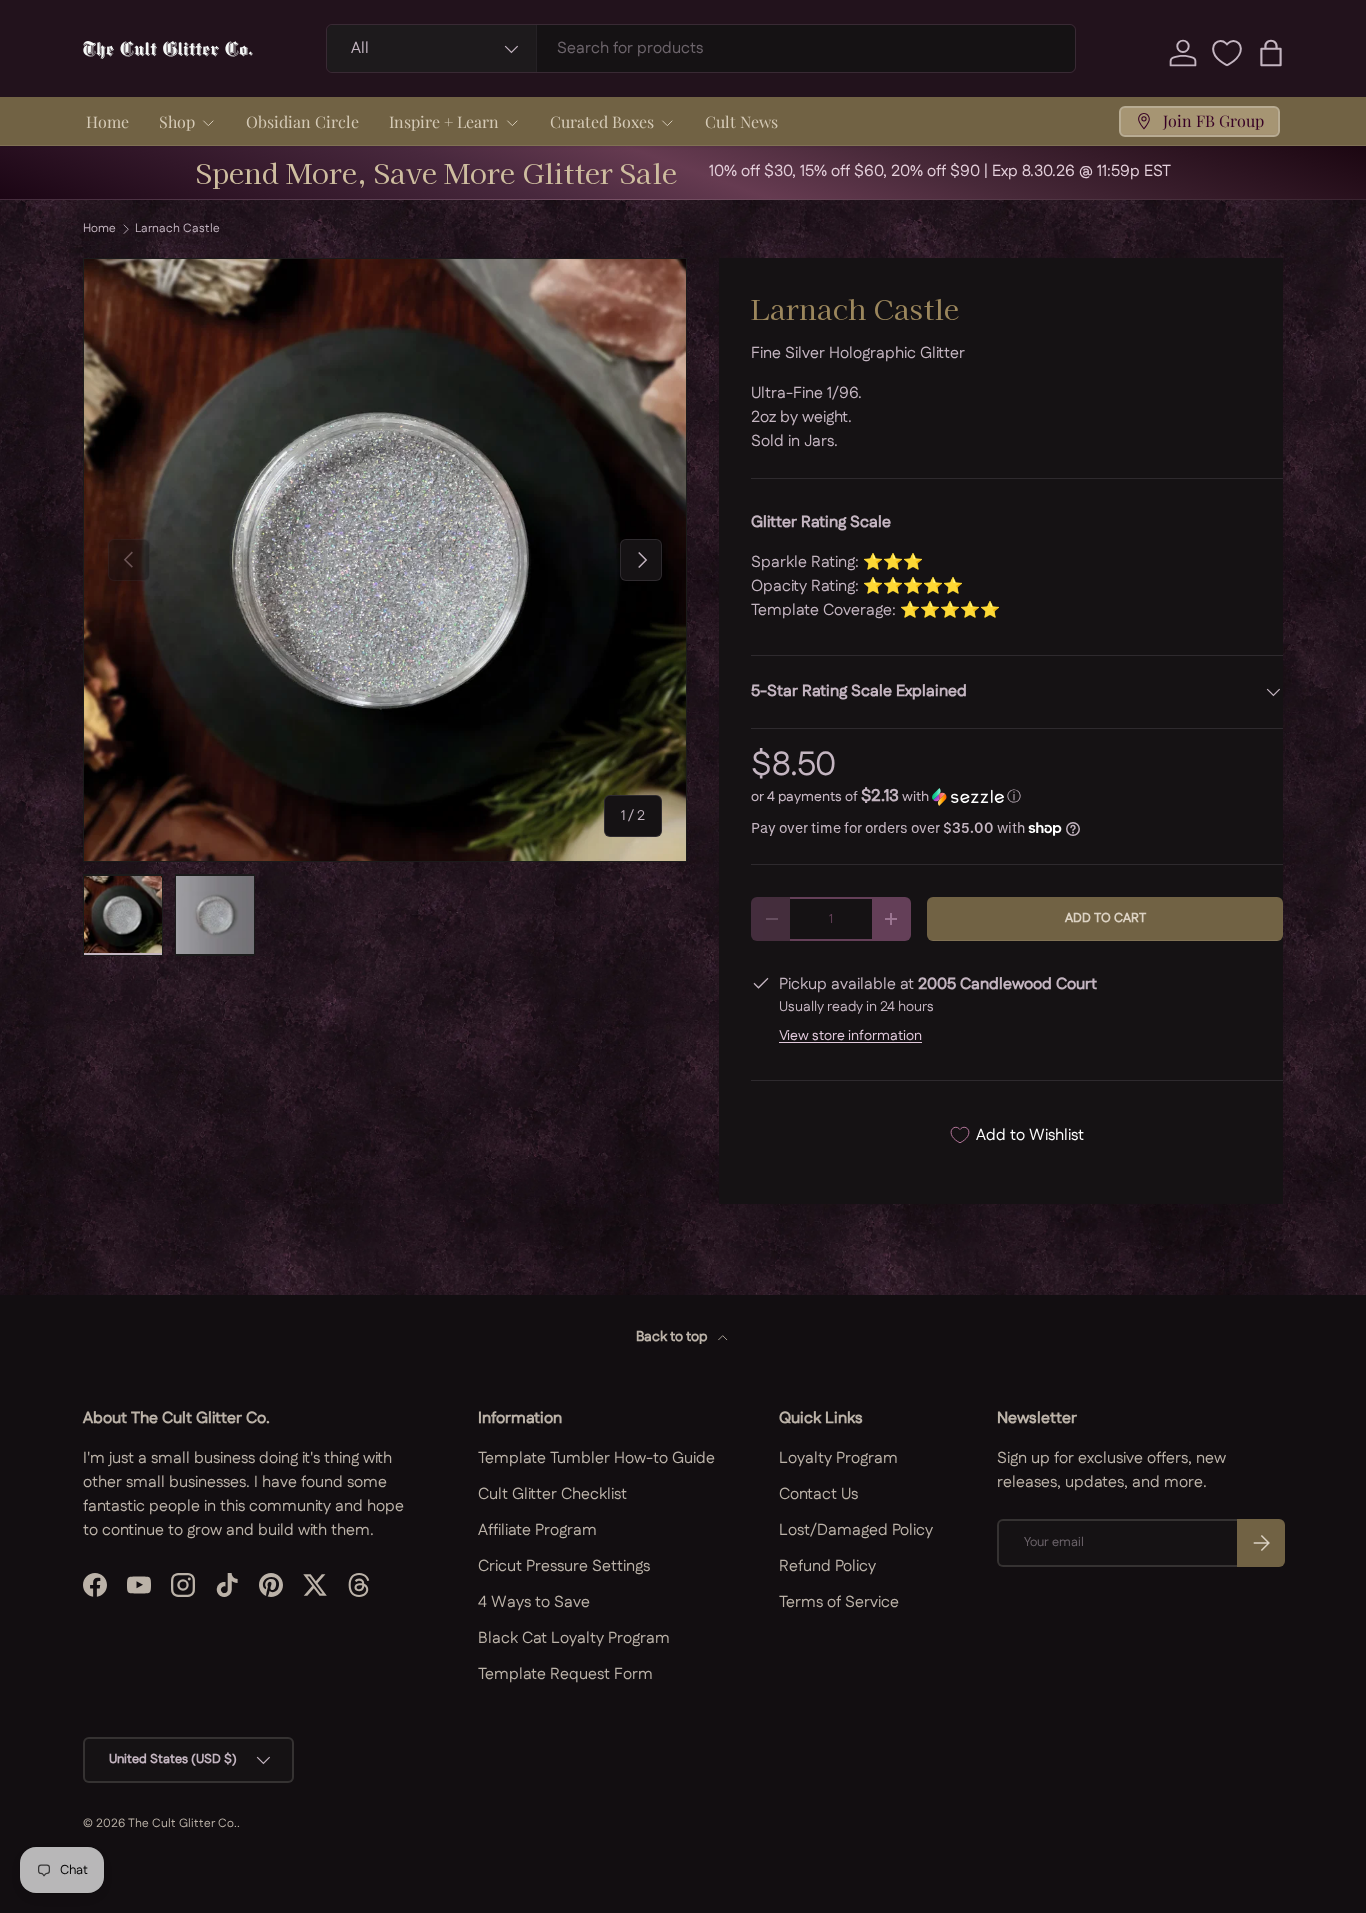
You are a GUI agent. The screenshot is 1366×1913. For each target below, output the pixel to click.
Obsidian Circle (302, 121)
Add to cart (1105, 918)
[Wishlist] (1227, 53)
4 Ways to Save (534, 1602)
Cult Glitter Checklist (552, 1494)
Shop (177, 121)
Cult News (741, 121)
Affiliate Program (537, 1530)
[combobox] (701, 48)
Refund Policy (827, 1566)
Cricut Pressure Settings (564, 1566)
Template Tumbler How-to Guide (596, 1458)
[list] (385, 560)
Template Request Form (565, 1674)
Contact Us (818, 1494)
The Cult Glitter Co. (182, 1823)
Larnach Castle (177, 229)
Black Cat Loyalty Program (574, 1638)
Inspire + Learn (444, 121)
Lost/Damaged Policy (856, 1530)
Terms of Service (839, 1602)
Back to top (673, 1337)
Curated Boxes (602, 121)
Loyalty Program (838, 1458)
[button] (1271, 53)
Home (107, 121)
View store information (850, 1036)
